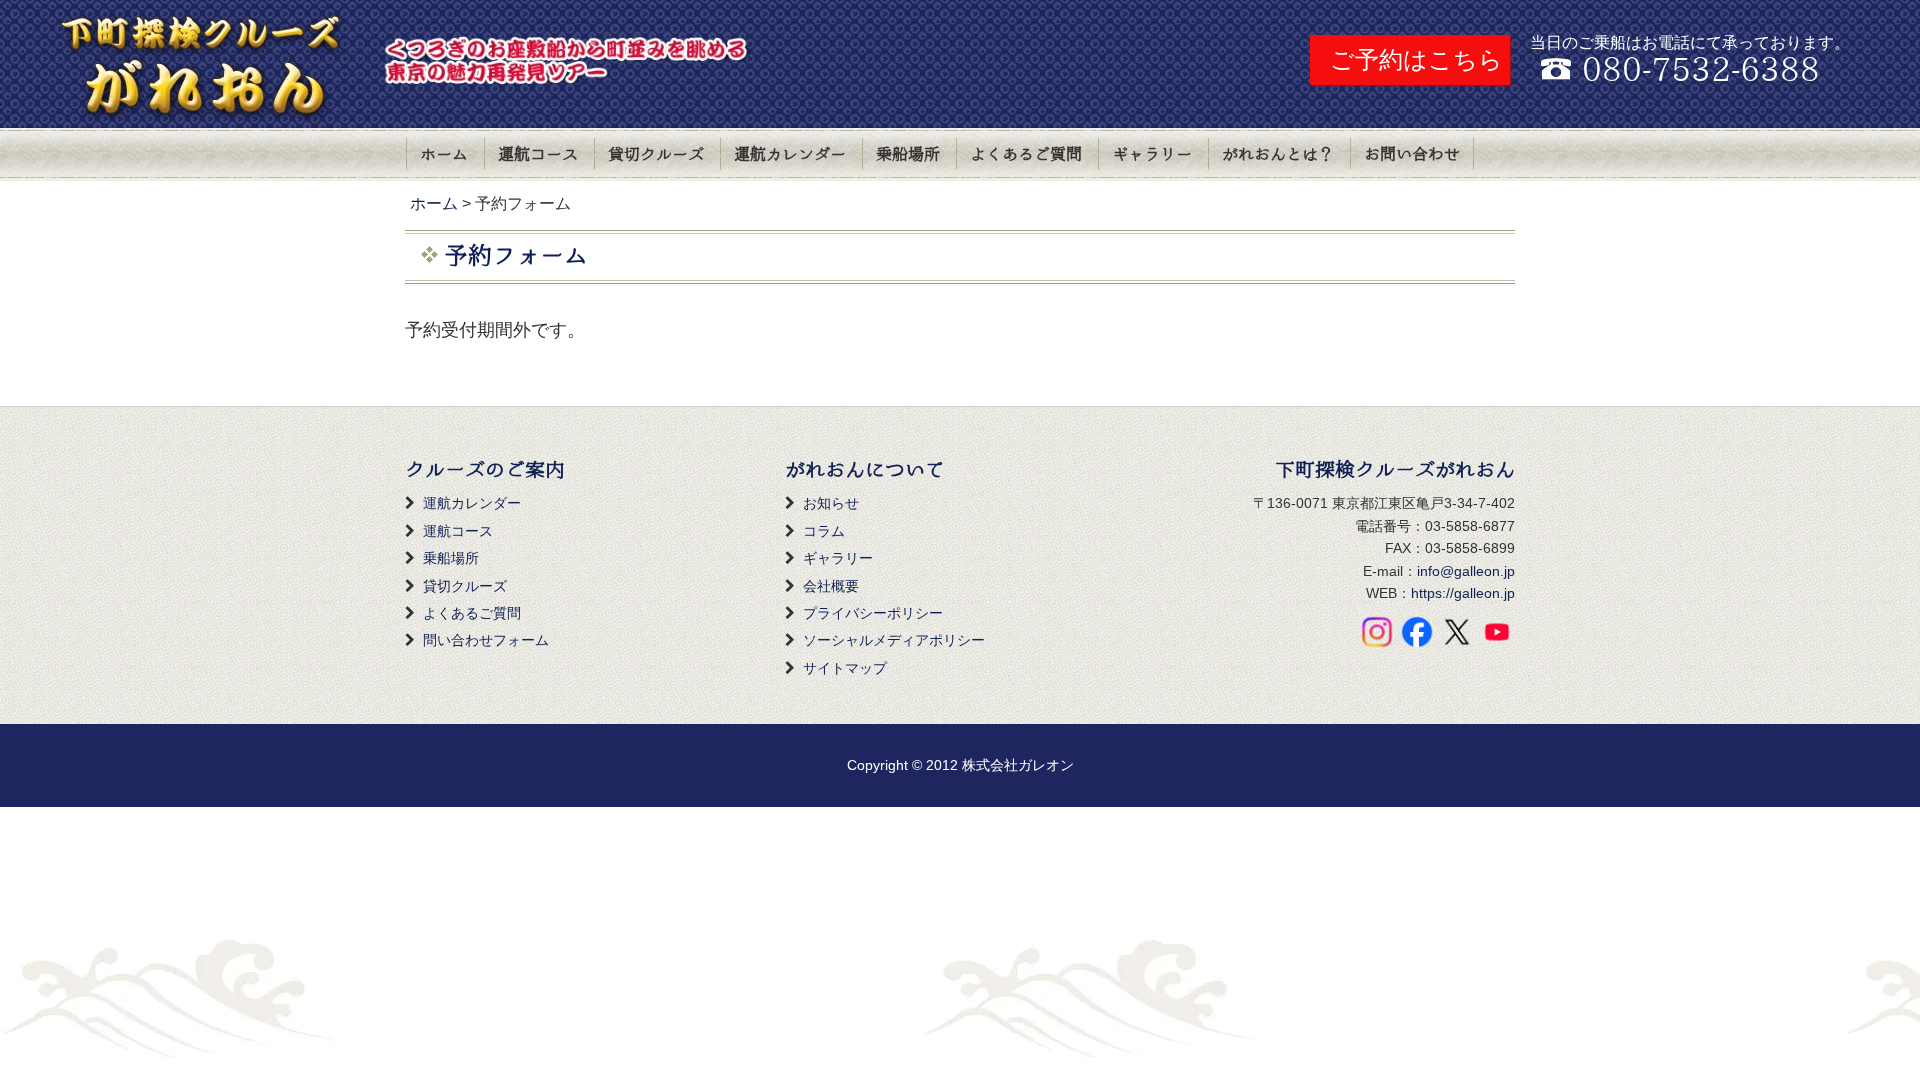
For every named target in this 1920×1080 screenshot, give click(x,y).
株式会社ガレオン (1018, 765)
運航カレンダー (790, 155)
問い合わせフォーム (486, 640)
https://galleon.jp (1463, 593)
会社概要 (831, 586)
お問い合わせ (1412, 155)
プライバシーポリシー (873, 613)
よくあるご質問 (1026, 155)
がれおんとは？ (1278, 155)
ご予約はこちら (1416, 59)
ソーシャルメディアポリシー (894, 640)
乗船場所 (908, 155)
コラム (824, 531)
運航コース (538, 155)
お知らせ (831, 503)
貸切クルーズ (656, 155)
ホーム (444, 155)
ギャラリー (1152, 155)
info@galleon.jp (1466, 571)
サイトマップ (845, 668)
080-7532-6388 (1701, 71)
